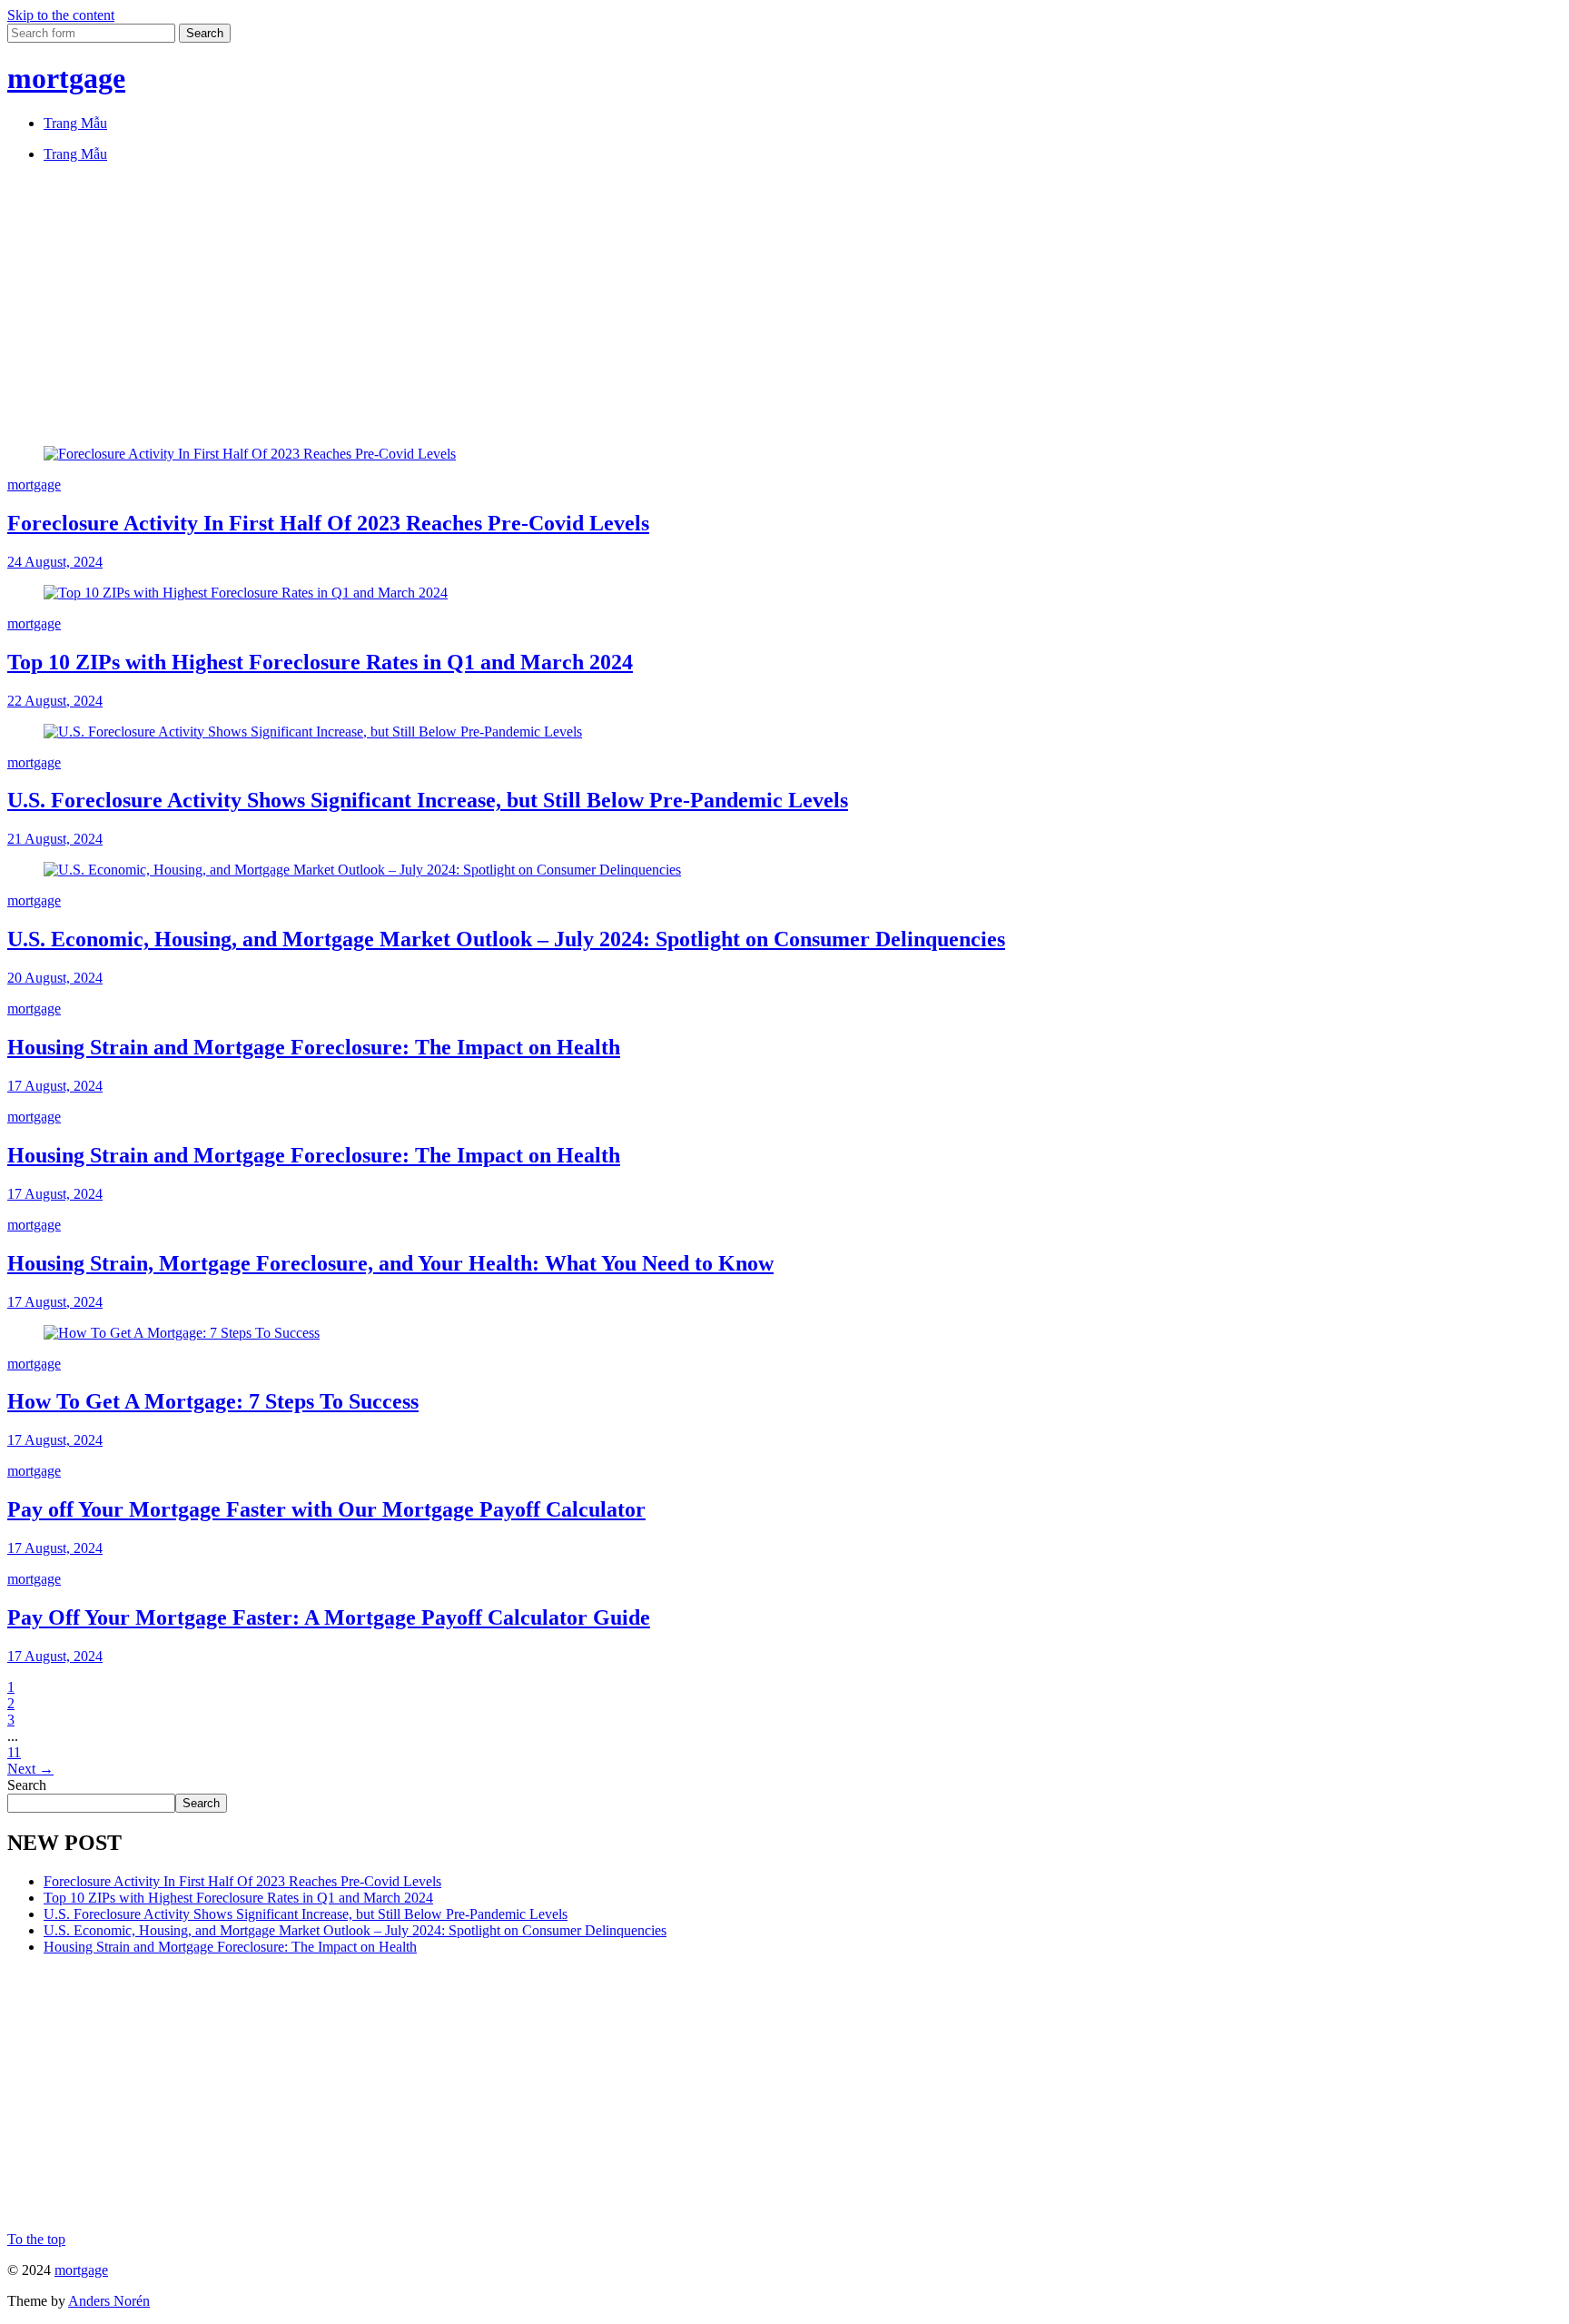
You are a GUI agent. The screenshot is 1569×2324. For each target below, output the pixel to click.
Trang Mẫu (75, 123)
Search (27, 1785)
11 (14, 1752)
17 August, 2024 (55, 1086)
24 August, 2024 (55, 562)
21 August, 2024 (55, 839)
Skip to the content (61, 15)
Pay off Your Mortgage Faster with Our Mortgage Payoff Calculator (326, 1509)
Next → (30, 1769)
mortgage (66, 78)
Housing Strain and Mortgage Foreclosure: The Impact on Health (314, 1047)
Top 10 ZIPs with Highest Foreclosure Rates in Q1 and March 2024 (320, 662)
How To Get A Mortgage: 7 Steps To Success (213, 1401)
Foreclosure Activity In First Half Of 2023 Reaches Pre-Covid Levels (328, 523)
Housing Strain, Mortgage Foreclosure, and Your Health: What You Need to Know (390, 1263)
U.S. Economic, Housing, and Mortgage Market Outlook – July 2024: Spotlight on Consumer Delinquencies (506, 939)
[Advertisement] (552, 304)
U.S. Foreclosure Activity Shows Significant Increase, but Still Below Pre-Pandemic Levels (428, 800)
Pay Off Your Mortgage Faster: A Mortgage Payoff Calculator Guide (329, 1617)
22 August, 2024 (55, 701)
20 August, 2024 (55, 978)
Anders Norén (109, 2301)
